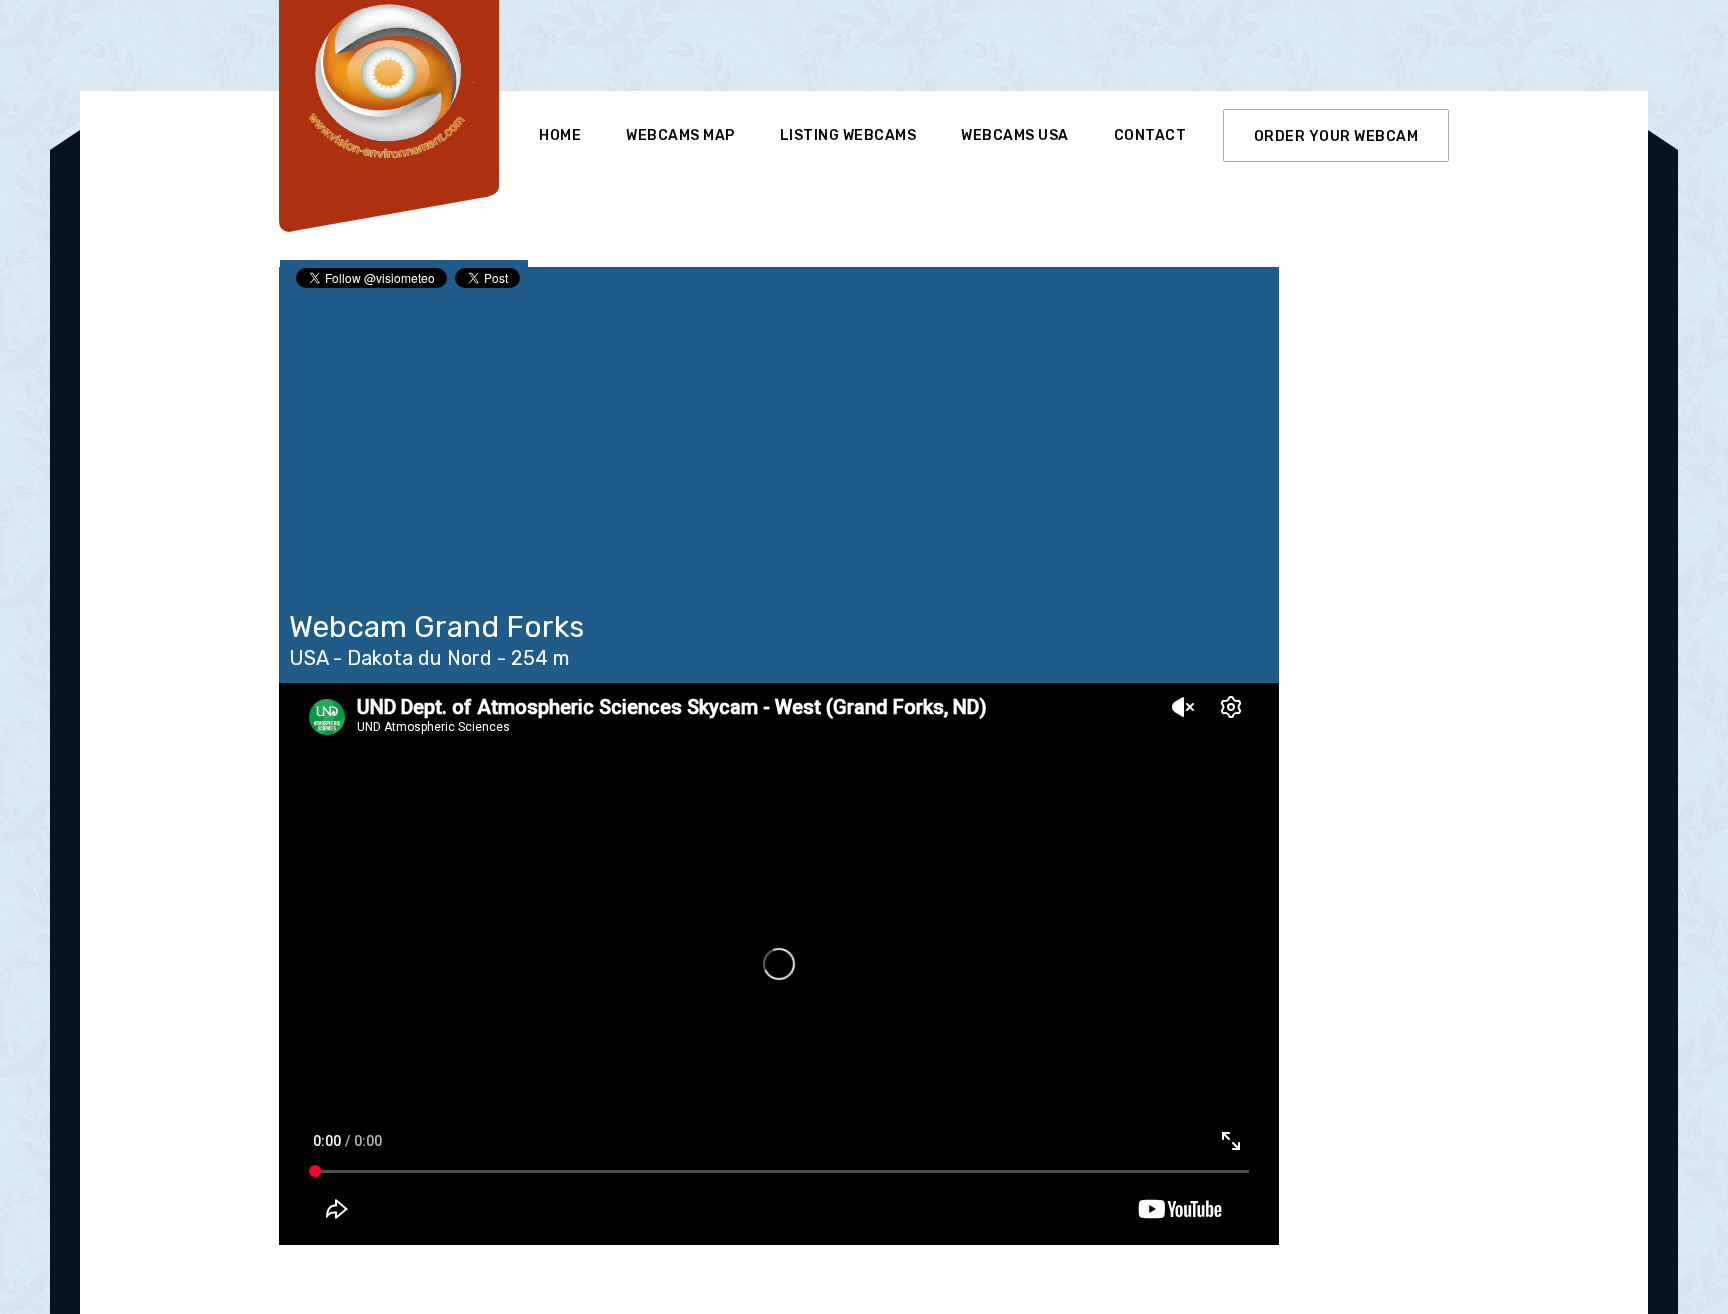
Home (560, 135)
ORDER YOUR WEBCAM (1336, 136)
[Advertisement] (903, 45)
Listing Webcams (848, 135)
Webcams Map (680, 135)
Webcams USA (1015, 135)
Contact (1150, 135)
